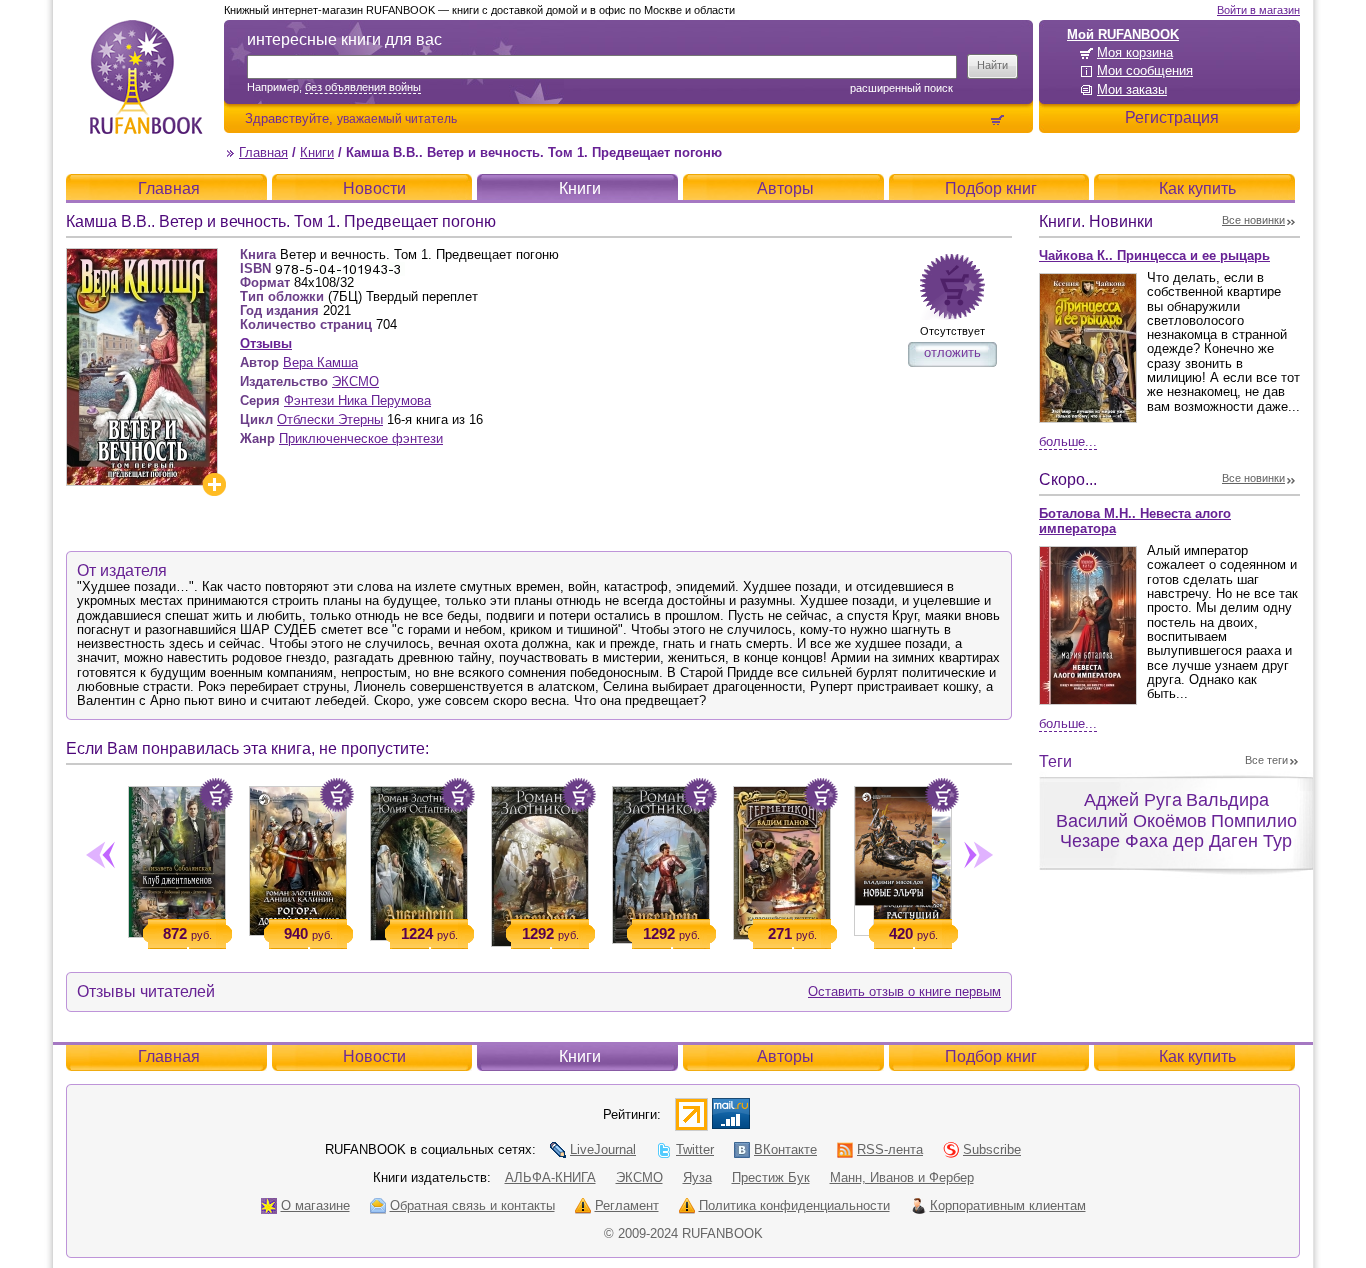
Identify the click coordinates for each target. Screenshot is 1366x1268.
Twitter (695, 1149)
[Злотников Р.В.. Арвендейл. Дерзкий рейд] (660, 861)
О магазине (315, 1205)
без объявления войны (363, 87)
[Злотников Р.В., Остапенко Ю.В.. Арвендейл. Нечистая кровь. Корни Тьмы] (418, 859)
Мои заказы (1132, 89)
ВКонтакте (785, 1149)
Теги (1055, 761)
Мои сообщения (1145, 70)
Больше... (1068, 441)
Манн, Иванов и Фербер (902, 1177)
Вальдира (1227, 800)
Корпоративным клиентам (1008, 1205)
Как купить (1197, 188)
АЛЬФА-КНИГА (550, 1177)
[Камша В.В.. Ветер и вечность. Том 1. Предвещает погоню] (142, 256)
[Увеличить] (214, 484)
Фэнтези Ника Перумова (357, 400)
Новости (374, 188)
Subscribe (992, 1149)
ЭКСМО (355, 381)
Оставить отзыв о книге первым (904, 991)
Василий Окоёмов (1131, 821)
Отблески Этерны (330, 419)
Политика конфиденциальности (794, 1205)
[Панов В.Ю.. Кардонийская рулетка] (781, 859)
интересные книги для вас (344, 39)
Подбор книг (991, 188)
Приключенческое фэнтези (361, 438)
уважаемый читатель (397, 118)
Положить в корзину (216, 795)
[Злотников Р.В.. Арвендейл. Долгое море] (539, 862)
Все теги (1266, 760)
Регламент (627, 1205)
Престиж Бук (771, 1177)
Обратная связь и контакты (472, 1205)
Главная (263, 152)
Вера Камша (320, 362)
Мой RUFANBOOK (1123, 34)
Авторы (785, 188)
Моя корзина (1135, 52)
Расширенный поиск (901, 88)
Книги (317, 152)
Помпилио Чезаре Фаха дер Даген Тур (1178, 831)
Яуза (697, 1177)
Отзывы (266, 343)
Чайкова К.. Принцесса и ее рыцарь (1154, 255)
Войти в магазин (1258, 10)
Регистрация (1172, 117)
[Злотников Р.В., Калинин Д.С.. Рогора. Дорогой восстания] (297, 857)
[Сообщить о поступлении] (952, 286)
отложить (952, 352)
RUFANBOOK (146, 77)
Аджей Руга (1133, 800)
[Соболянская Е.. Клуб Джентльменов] (176, 858)
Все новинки (1253, 220)
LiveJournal (603, 1149)
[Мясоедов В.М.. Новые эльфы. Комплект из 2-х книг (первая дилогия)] (902, 857)
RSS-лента (890, 1149)
